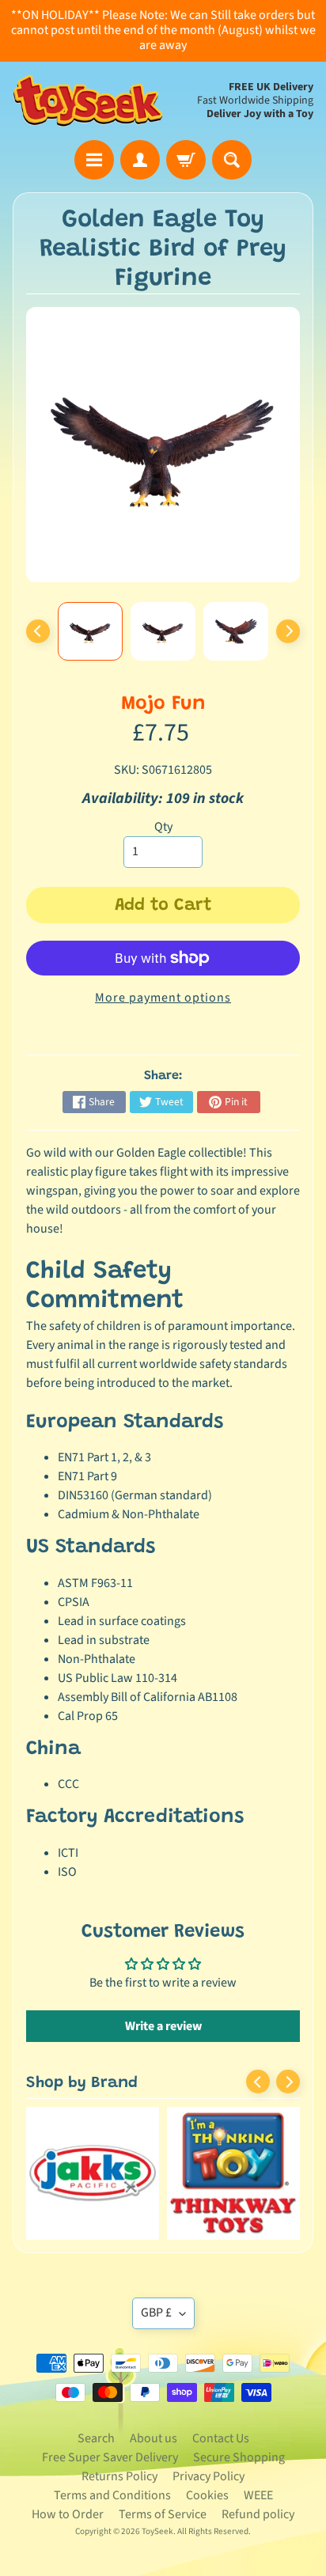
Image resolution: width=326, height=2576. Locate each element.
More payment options (163, 998)
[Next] (288, 631)
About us (154, 2438)
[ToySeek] (88, 101)
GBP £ (156, 2313)
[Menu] (94, 160)
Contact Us (221, 2438)
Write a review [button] (163, 2026)
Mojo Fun (163, 705)
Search (96, 2438)
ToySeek (157, 2531)
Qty (163, 827)
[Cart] (186, 160)
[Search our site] (232, 160)
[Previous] (38, 631)
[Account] (140, 160)
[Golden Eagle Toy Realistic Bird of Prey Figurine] (90, 631)
